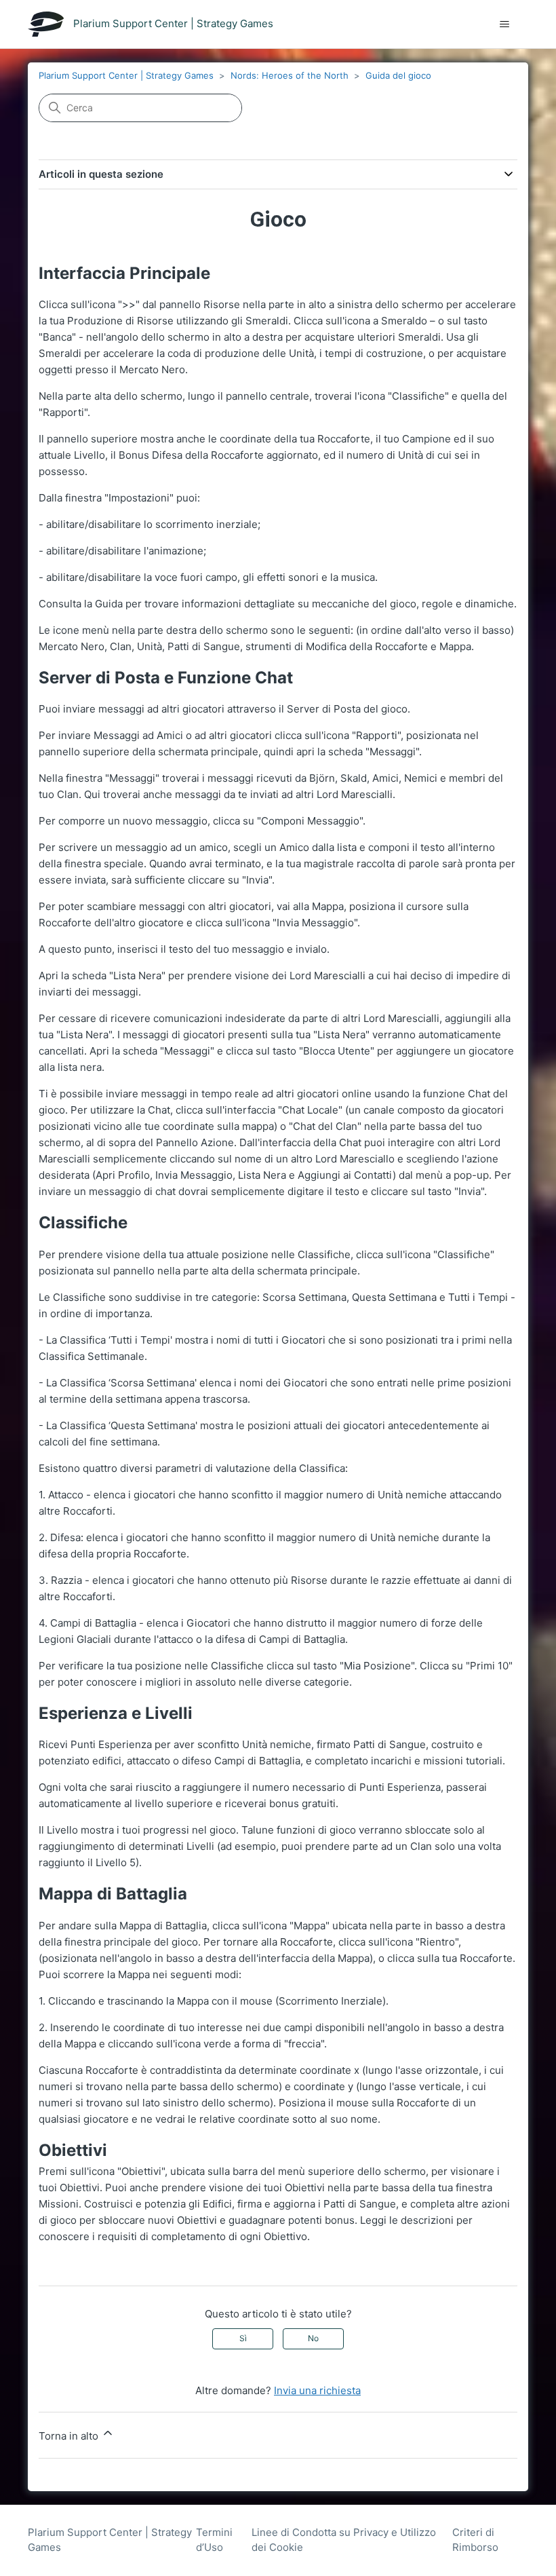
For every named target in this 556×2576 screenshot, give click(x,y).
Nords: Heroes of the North (290, 75)
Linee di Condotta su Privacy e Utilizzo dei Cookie (344, 2540)
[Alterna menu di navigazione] (504, 24)
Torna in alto (70, 2436)
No (313, 2338)
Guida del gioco (398, 75)
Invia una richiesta (317, 2390)
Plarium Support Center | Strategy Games (126, 75)
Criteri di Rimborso (475, 2540)
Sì (243, 2338)
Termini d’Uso (214, 2540)
